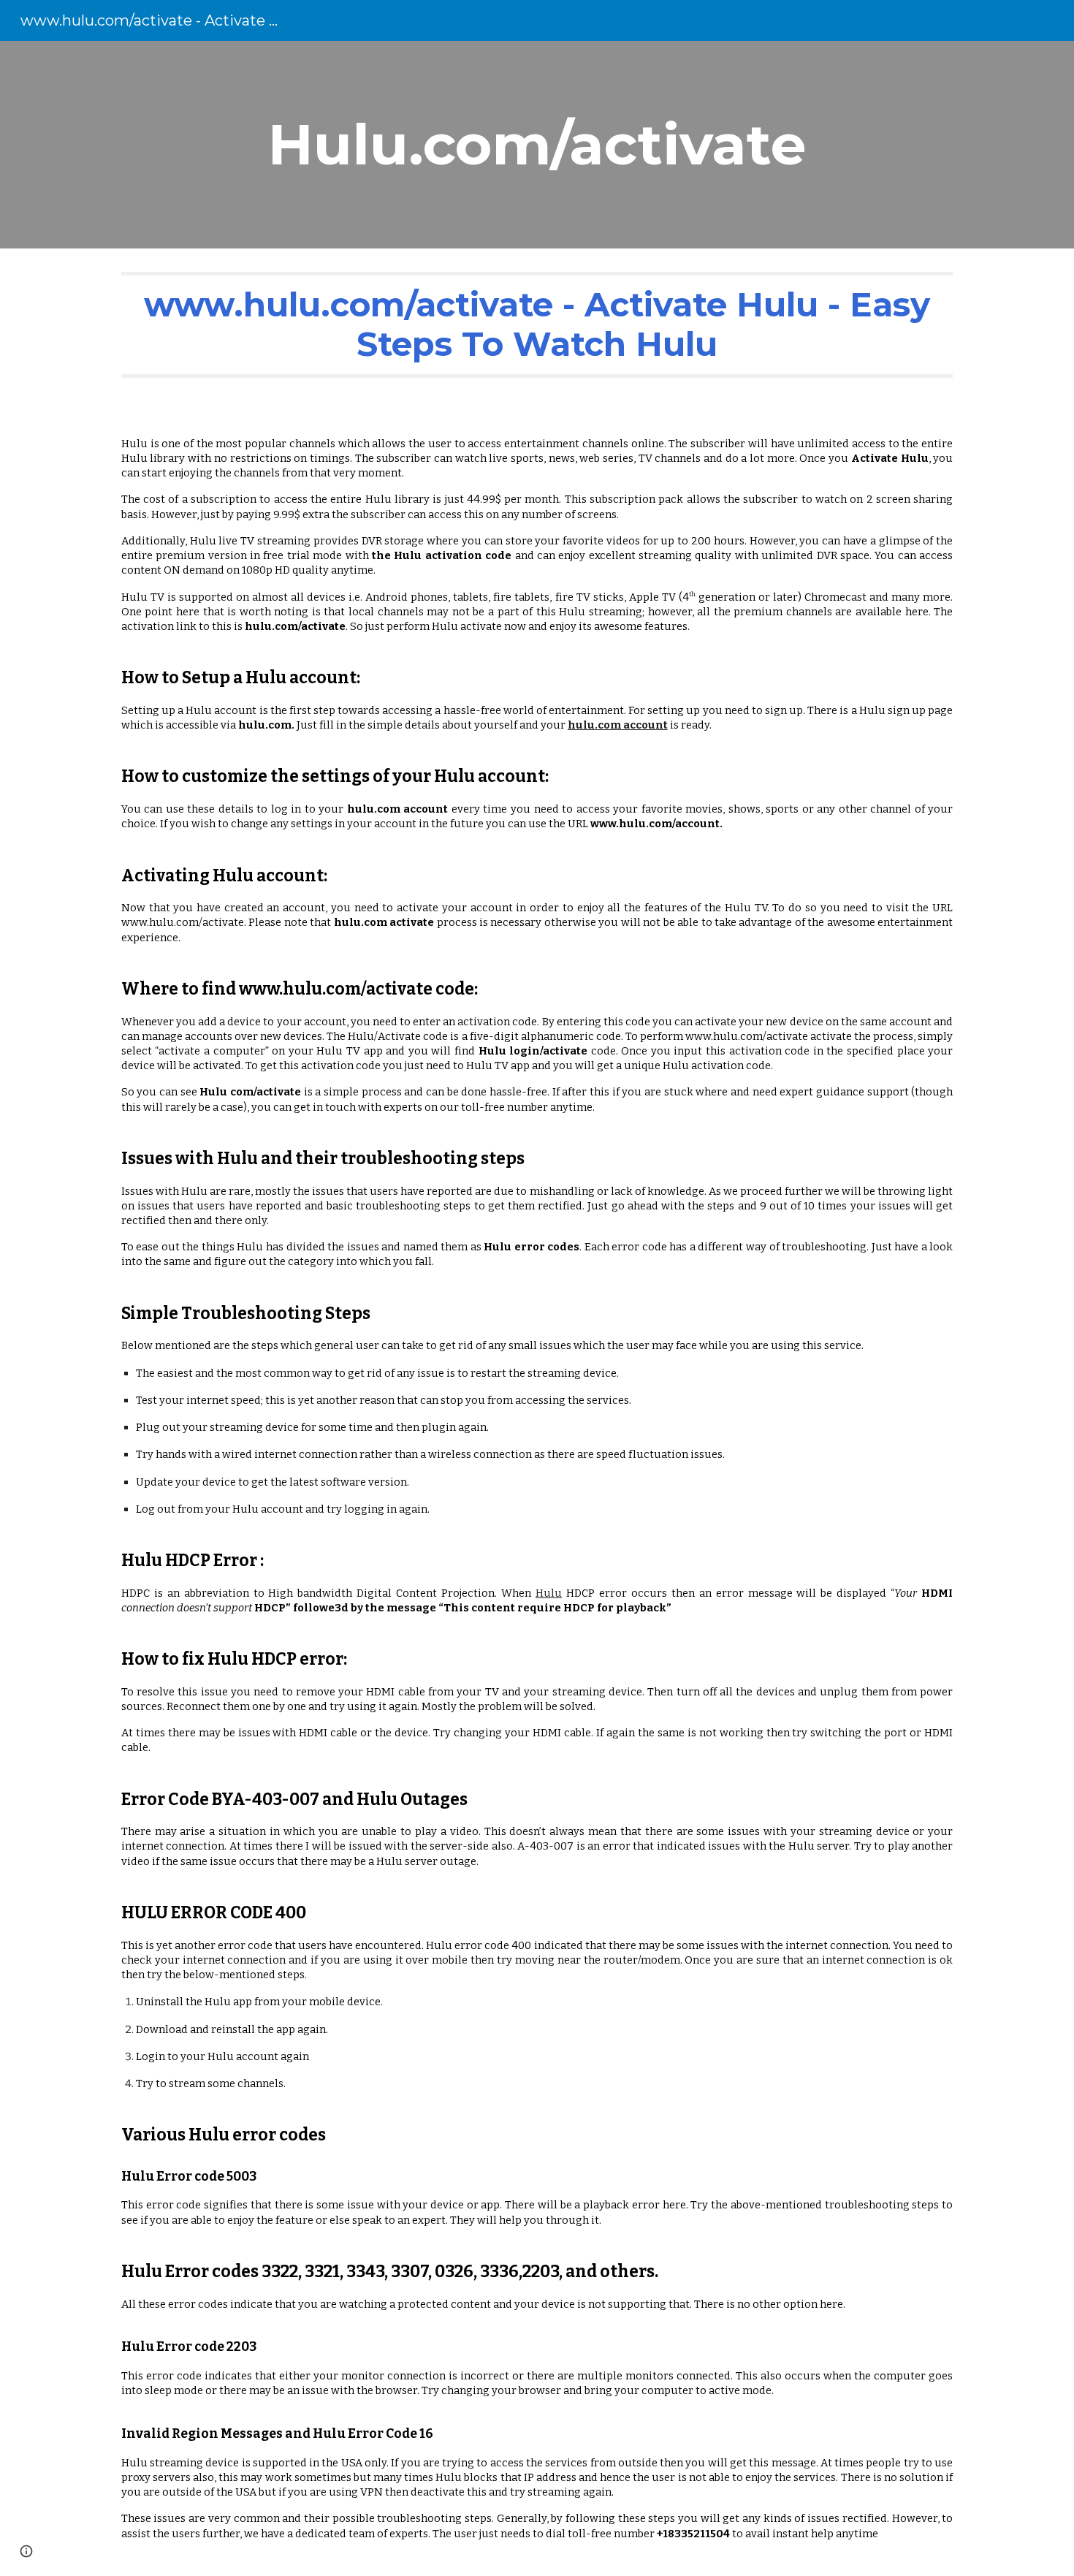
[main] (537, 145)
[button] (26, 2551)
